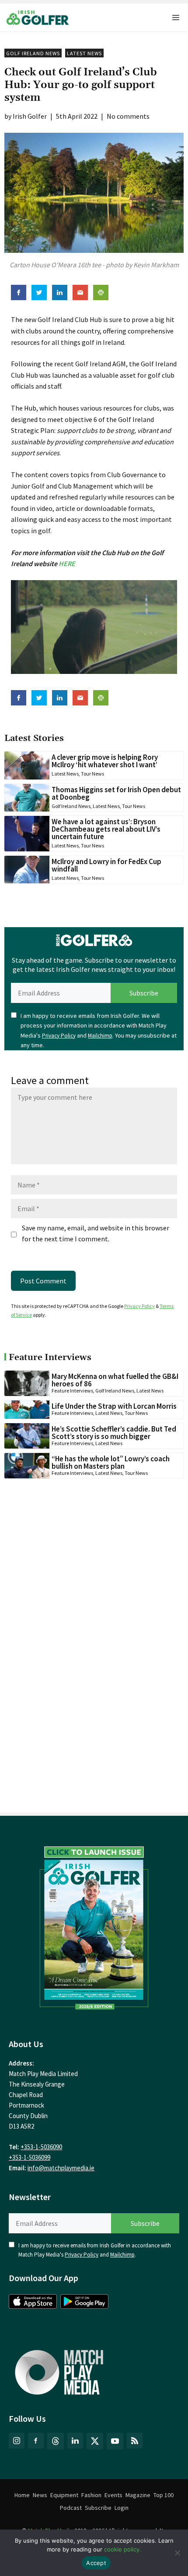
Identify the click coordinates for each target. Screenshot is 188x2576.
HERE (67, 563)
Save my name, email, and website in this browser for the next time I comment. (96, 1233)
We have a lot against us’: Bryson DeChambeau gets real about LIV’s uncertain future (106, 829)
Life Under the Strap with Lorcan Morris (114, 1406)
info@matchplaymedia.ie (61, 2168)
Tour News (92, 774)
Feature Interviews (72, 1391)
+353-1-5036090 (41, 2147)
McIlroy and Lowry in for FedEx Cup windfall (106, 865)
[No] (177, 2553)
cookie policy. (123, 2549)
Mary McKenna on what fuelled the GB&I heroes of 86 (115, 1380)
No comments (128, 116)
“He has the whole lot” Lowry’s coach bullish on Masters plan (111, 1462)
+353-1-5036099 (30, 2157)
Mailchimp (100, 1036)
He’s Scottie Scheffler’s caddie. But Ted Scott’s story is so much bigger (114, 1433)
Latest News (84, 53)
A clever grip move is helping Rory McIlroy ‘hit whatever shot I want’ (105, 761)
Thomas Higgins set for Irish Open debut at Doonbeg (116, 793)
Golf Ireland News (33, 53)
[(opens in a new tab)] (94, 1925)
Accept (96, 2563)
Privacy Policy (59, 1036)
